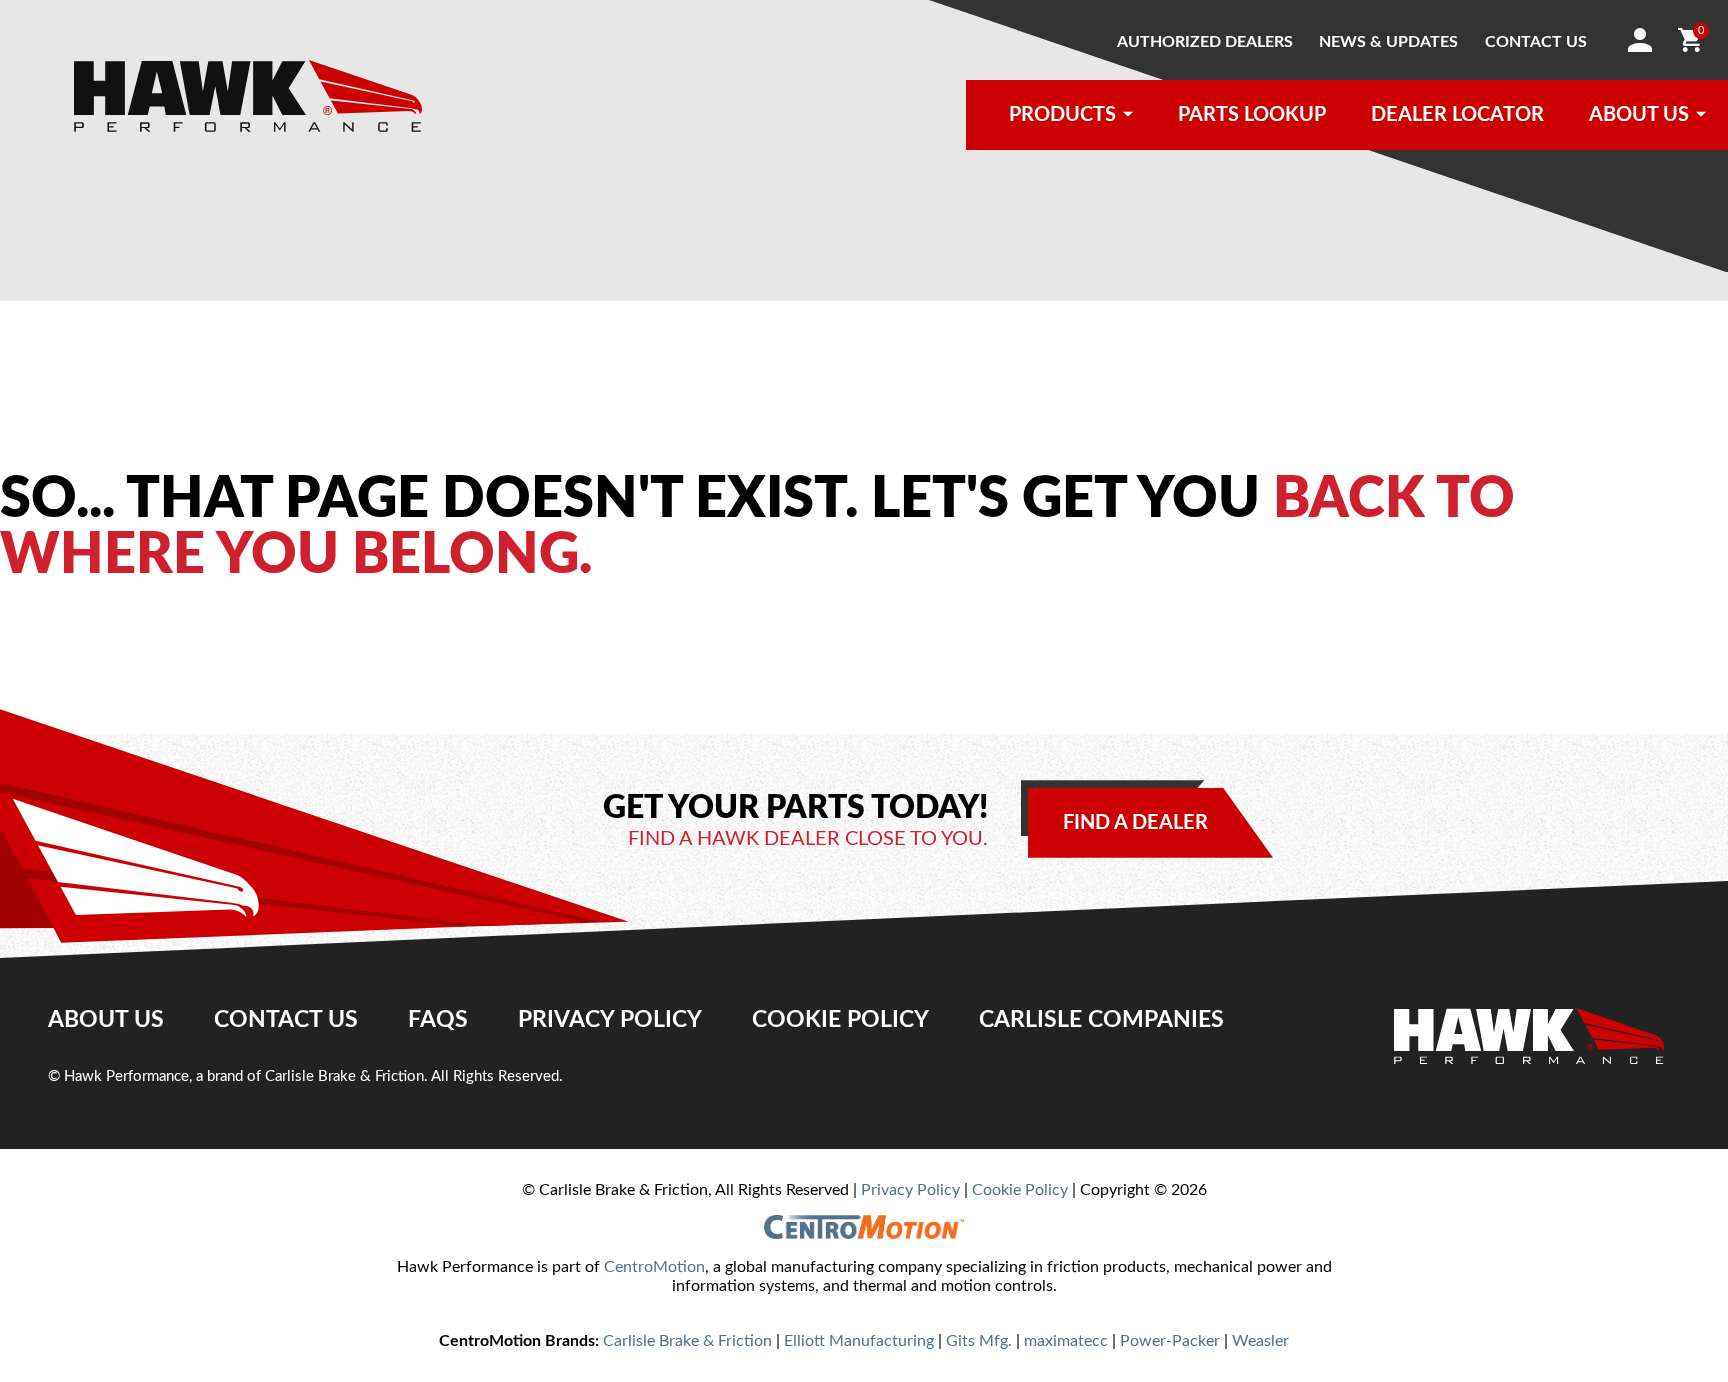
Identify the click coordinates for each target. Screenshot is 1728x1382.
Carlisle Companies (1101, 1020)
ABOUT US (1639, 115)
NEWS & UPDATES (1388, 42)
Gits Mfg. (979, 1341)
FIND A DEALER (1135, 823)
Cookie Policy (840, 1020)
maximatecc (1066, 1341)
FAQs (438, 1020)
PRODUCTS (1062, 115)
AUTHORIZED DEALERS (1205, 42)
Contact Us (286, 1020)
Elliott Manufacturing (859, 1341)
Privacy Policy (610, 1020)
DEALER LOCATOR (1457, 115)
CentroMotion (654, 1267)
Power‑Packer (1170, 1341)
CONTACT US (1536, 42)
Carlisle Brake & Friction (687, 1341)
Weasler (1260, 1341)
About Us (106, 1020)
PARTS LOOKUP (1252, 115)
